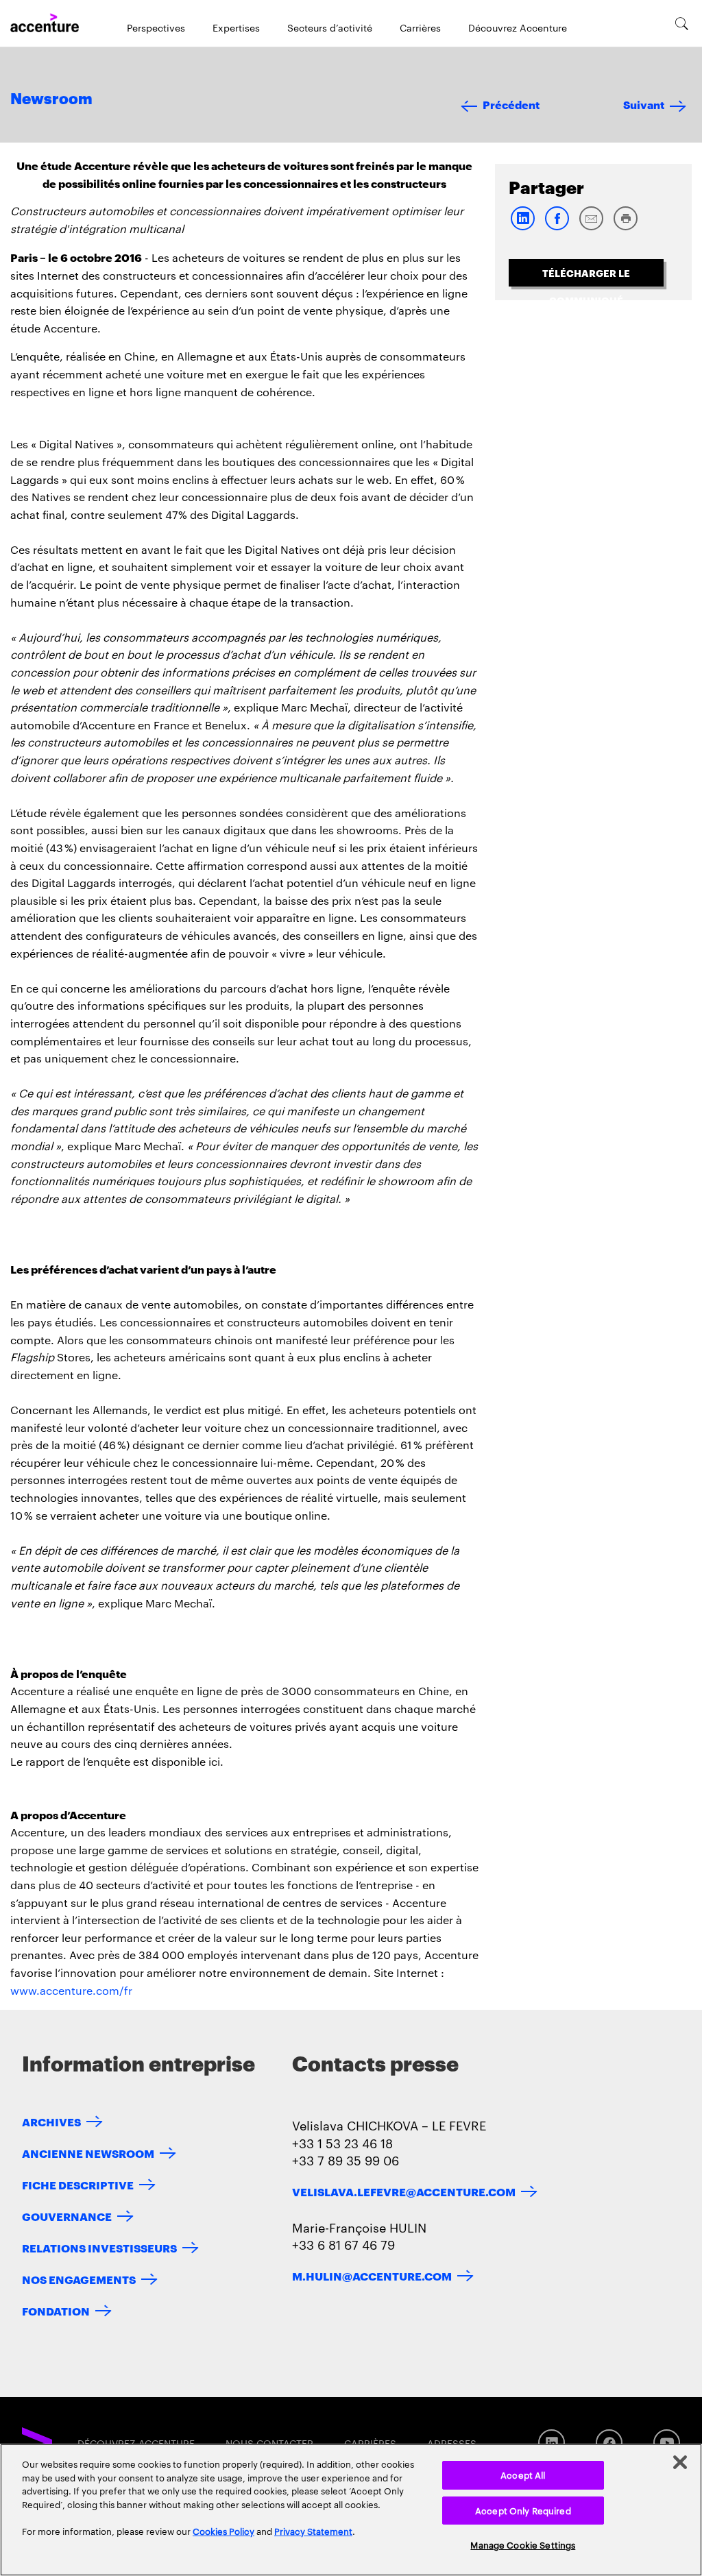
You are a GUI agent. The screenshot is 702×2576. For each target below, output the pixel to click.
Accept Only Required (523, 2510)
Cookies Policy (223, 2531)
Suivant (644, 104)
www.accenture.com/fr (71, 1990)
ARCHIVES (51, 2121)
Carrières (420, 27)
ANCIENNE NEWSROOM (88, 2153)
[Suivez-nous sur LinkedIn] (552, 2443)
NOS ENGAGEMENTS (79, 2279)
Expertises (236, 27)
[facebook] (557, 227)
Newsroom (51, 99)
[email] (591, 227)
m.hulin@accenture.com (372, 2275)
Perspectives (156, 27)
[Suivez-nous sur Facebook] (609, 2443)
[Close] (680, 2462)
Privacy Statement (313, 2531)
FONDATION (56, 2310)
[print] (625, 227)
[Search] (682, 23)
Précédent (511, 104)
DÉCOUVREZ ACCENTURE (136, 2443)
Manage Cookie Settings (523, 2544)
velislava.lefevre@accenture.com (404, 2191)
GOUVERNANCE (67, 2216)
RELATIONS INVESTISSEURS (99, 2247)
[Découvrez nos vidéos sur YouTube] (667, 2443)
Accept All (523, 2475)
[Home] (45, 23)
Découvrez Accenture (518, 27)
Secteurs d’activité (330, 27)
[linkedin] (522, 227)
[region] (351, 2510)
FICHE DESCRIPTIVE (78, 2184)
